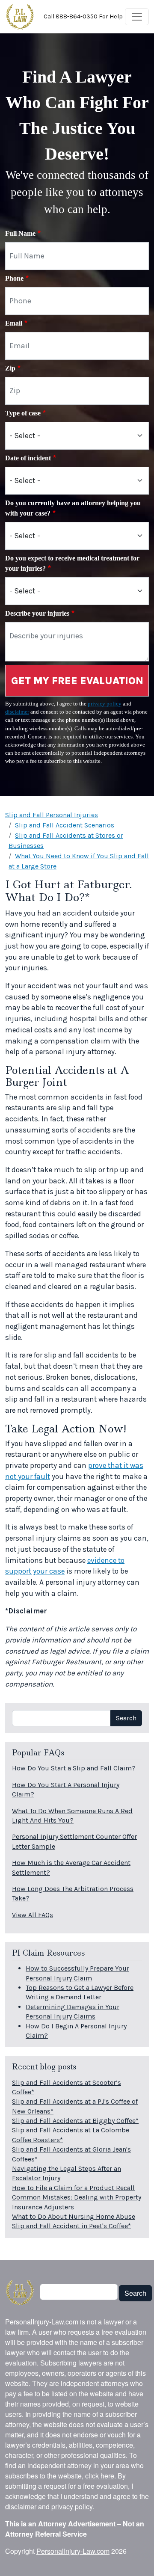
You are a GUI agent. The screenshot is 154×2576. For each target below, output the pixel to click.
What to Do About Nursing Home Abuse (74, 2216)
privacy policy (105, 704)
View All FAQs (33, 1915)
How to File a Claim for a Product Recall (73, 2188)
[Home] (20, 17)
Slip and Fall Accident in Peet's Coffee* (71, 2226)
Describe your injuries (37, 613)
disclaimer (17, 712)
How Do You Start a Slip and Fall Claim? (74, 1768)
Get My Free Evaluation (77, 681)
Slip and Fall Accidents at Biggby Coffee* (75, 2121)
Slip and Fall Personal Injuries (52, 815)
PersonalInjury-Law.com (42, 2322)
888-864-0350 (77, 16)
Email (14, 323)
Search (126, 1718)
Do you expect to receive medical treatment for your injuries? (72, 563)
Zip (10, 368)
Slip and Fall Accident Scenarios (65, 825)
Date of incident (28, 458)
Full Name (20, 233)
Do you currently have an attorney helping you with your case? (73, 508)
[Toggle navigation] (137, 17)
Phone (14, 278)
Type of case (23, 413)
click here (100, 2476)
